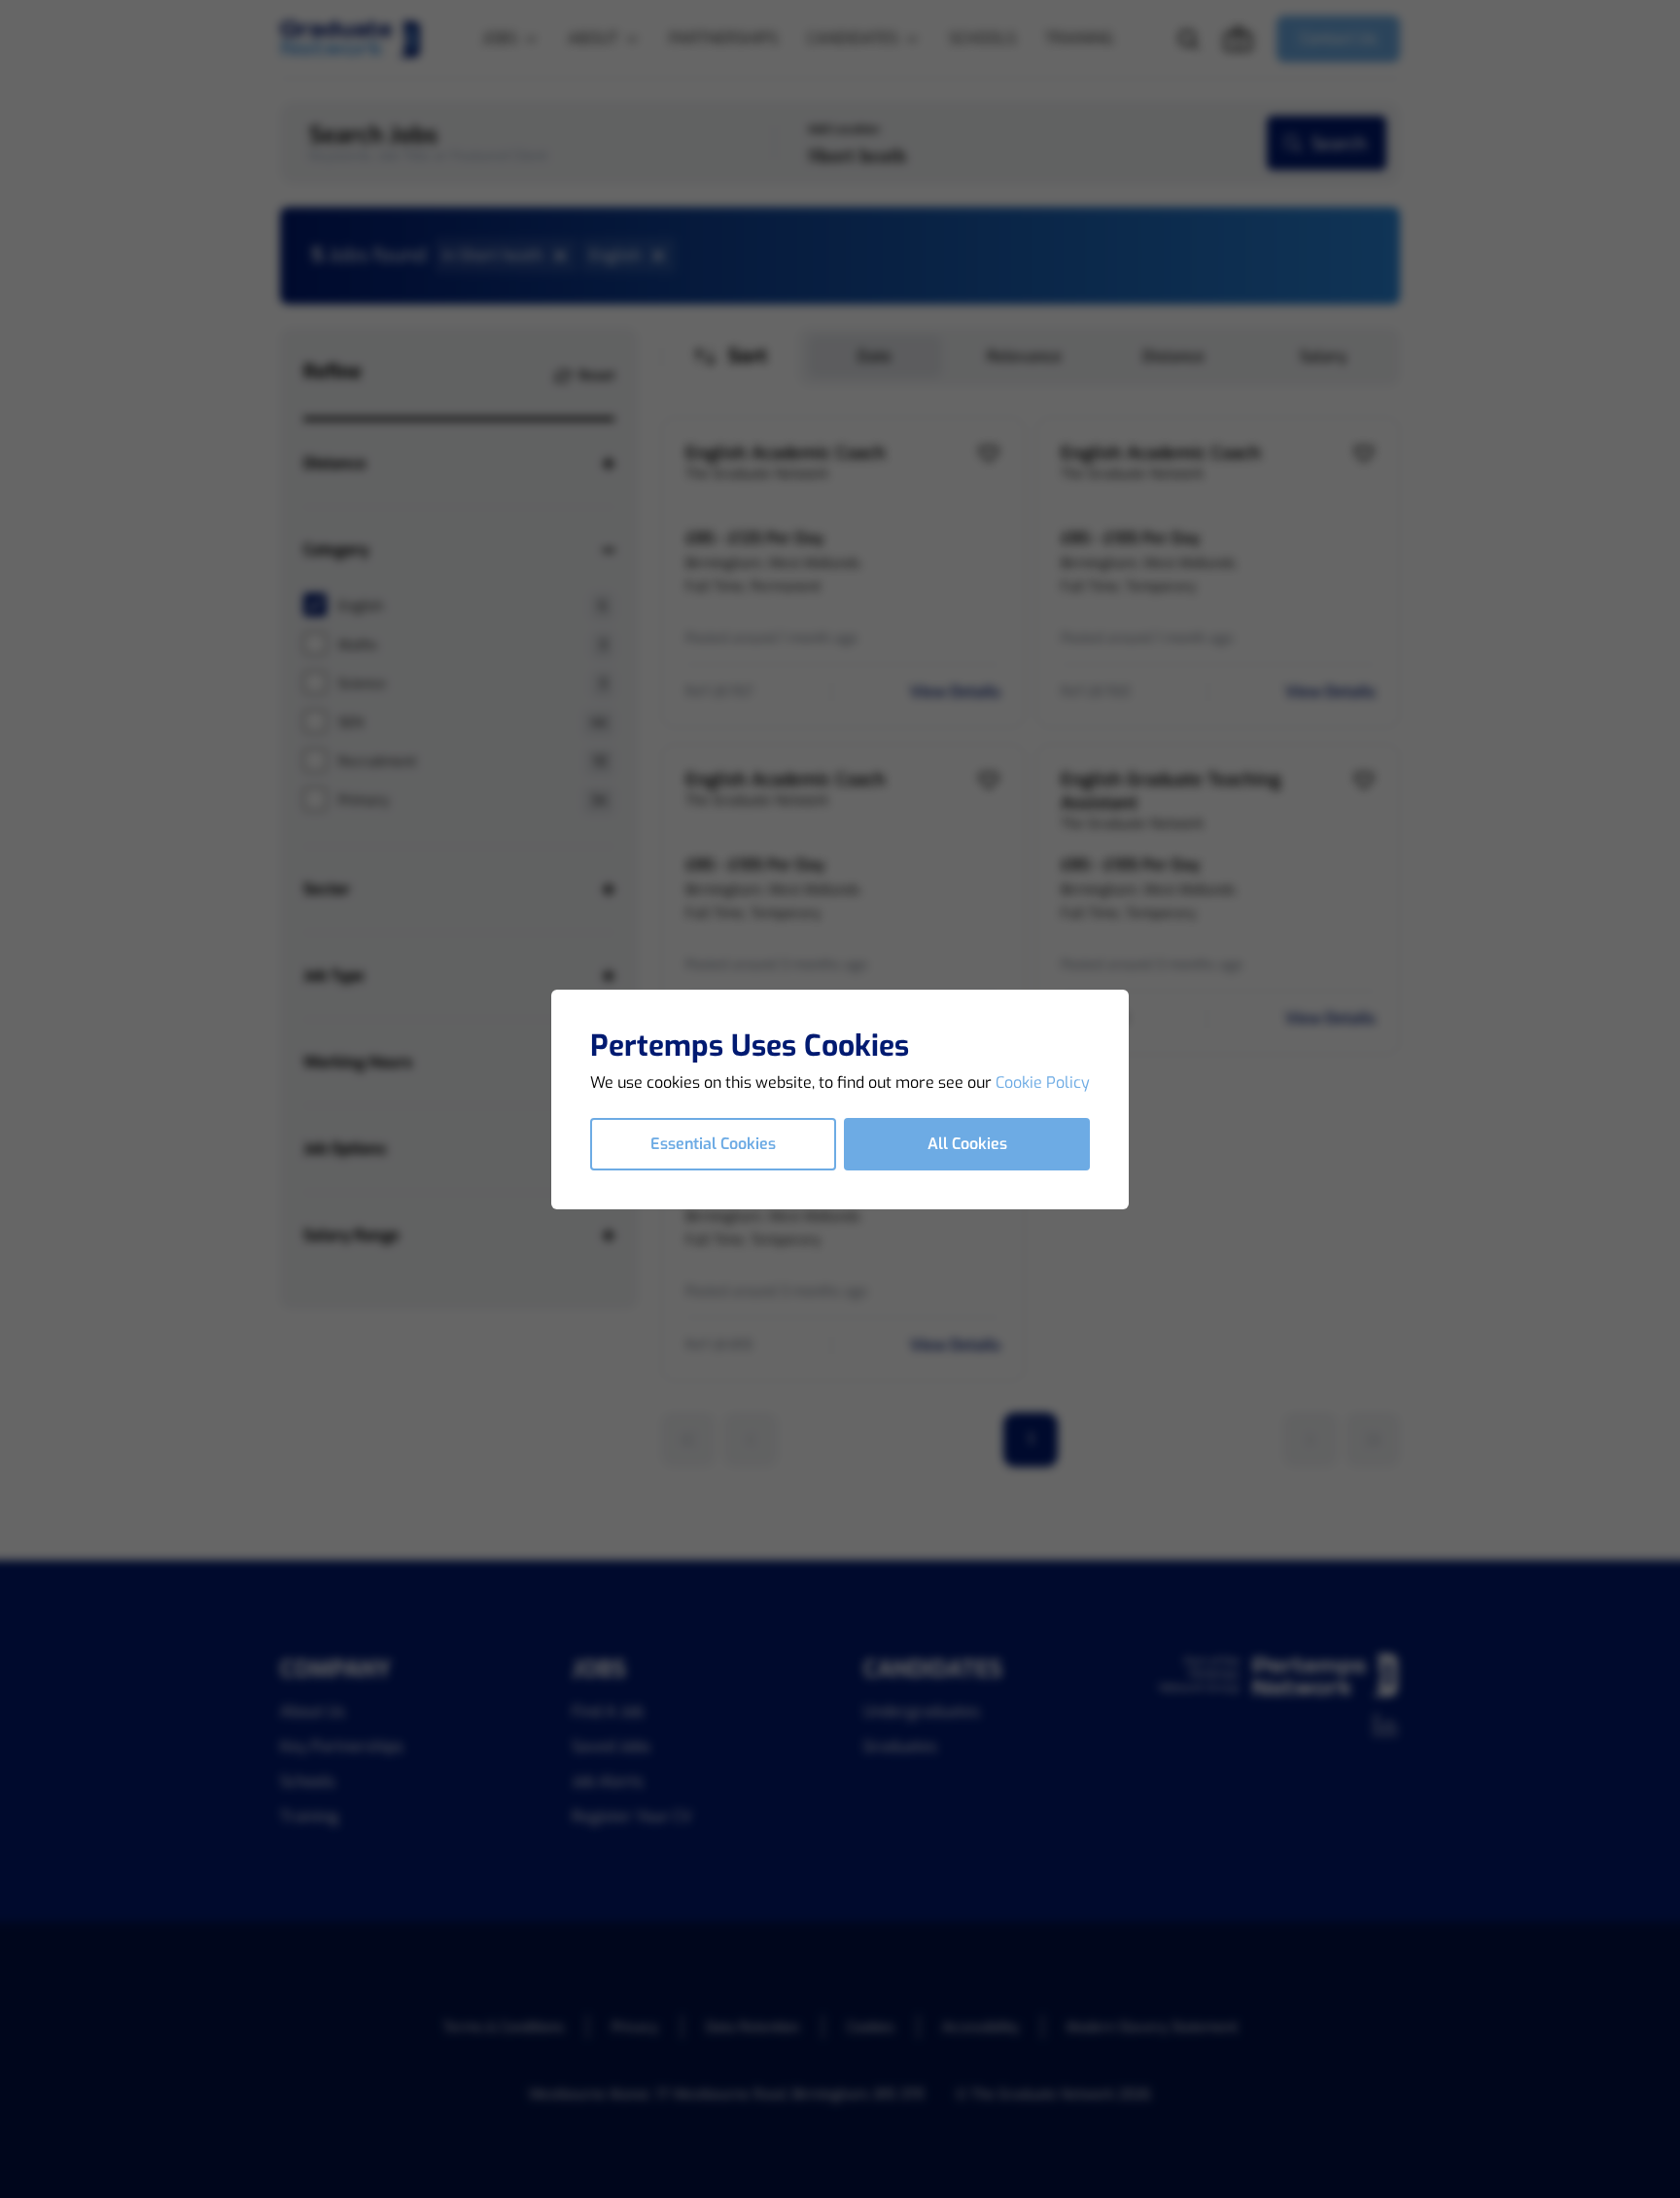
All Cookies (967, 1144)
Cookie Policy (1043, 1082)
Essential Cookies (713, 1144)
